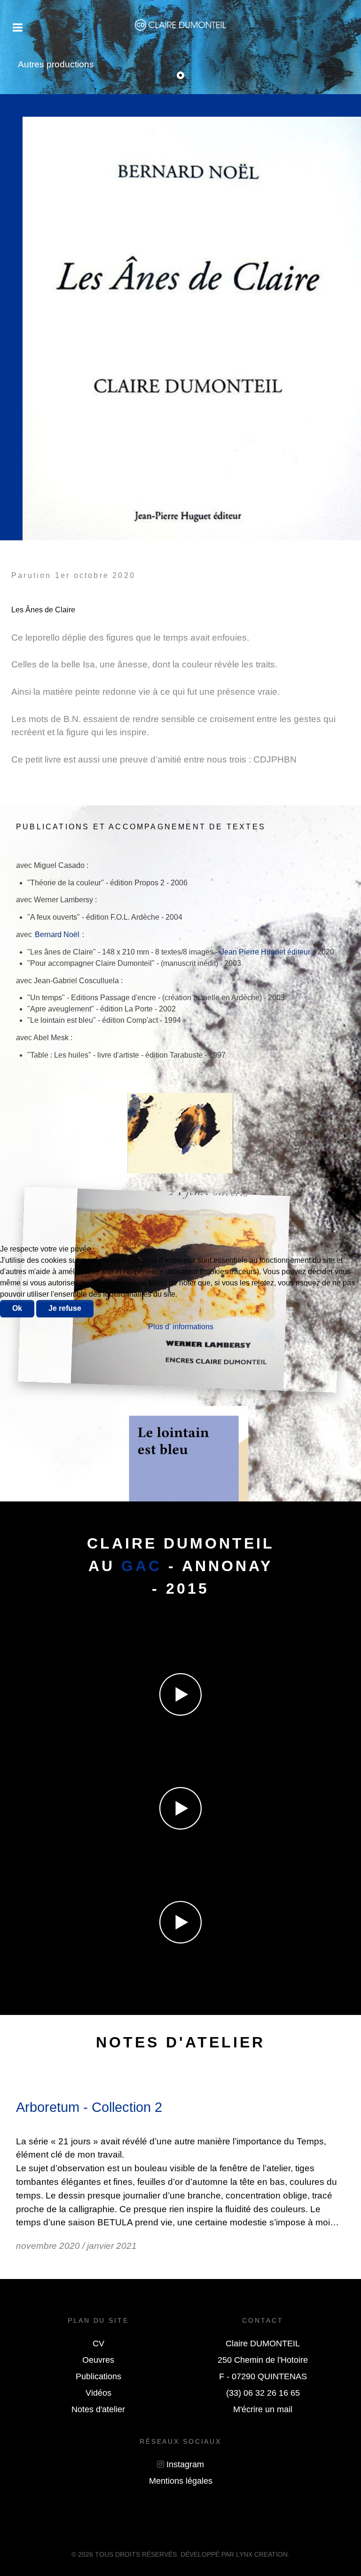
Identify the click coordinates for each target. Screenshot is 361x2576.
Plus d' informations (181, 1327)
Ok (17, 1308)
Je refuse (65, 1308)
